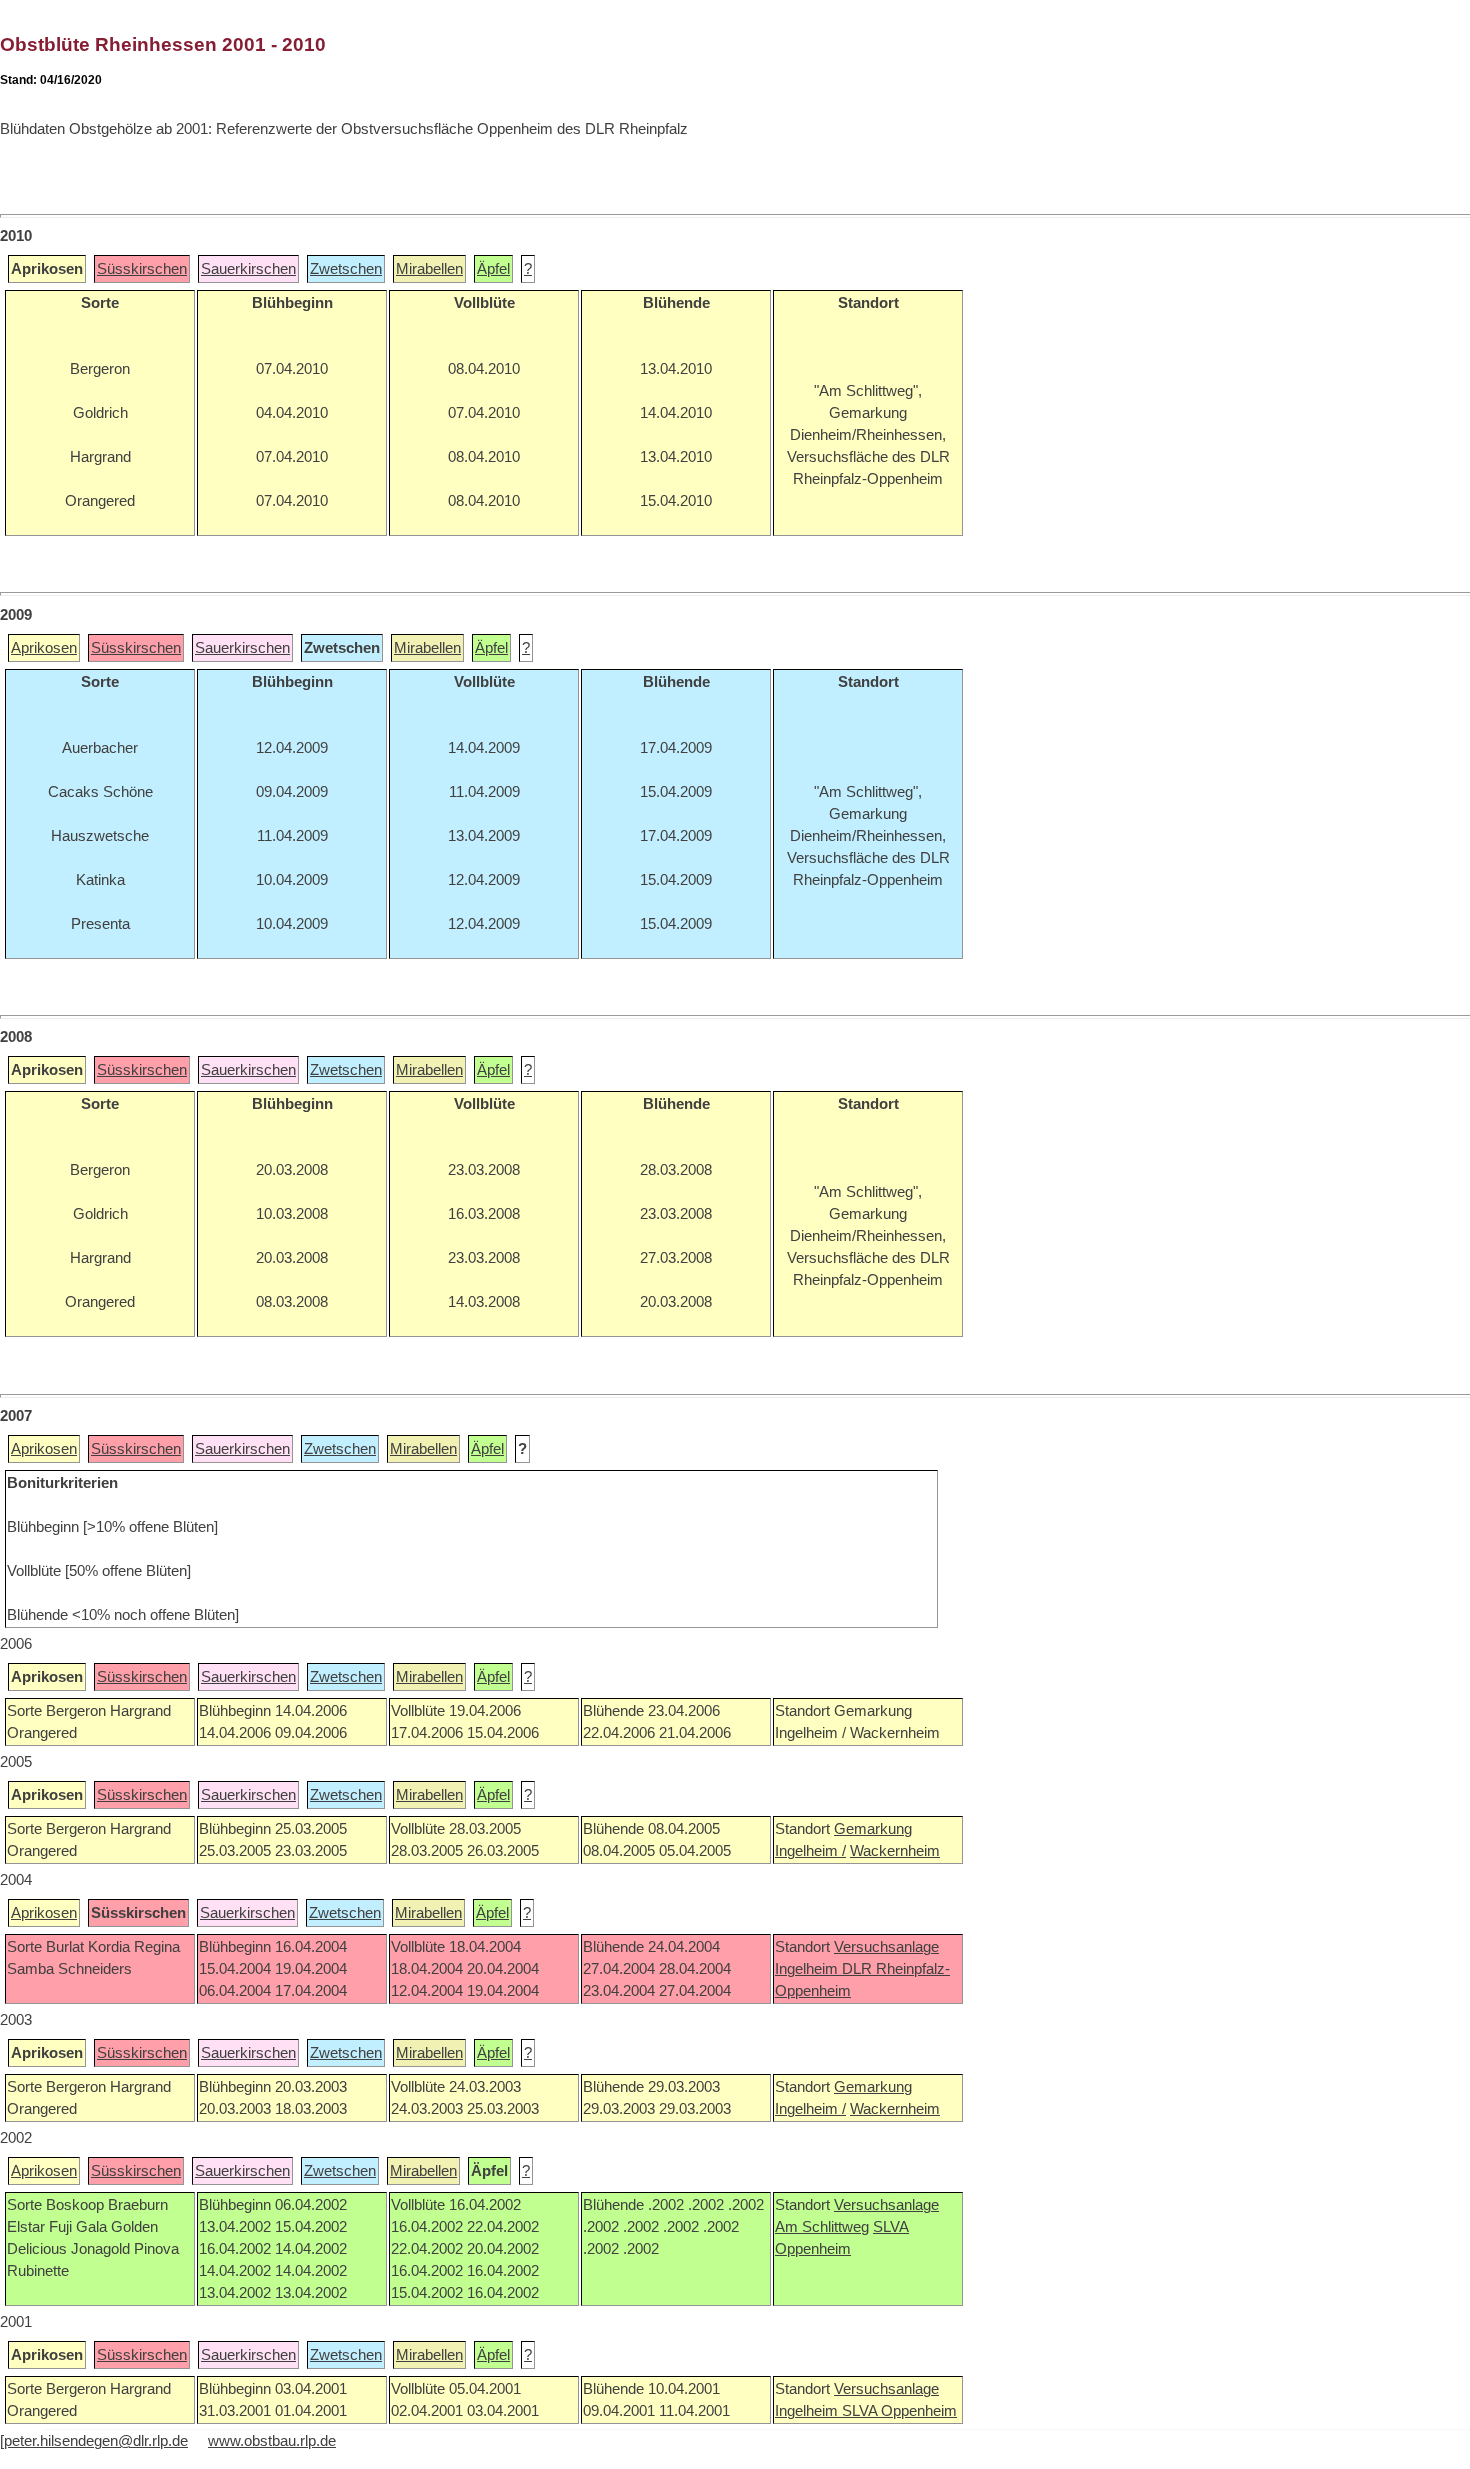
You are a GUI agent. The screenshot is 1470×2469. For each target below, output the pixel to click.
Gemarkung (873, 1829)
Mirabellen (429, 269)
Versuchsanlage (886, 1947)
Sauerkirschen (248, 269)
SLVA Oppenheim (899, 2411)
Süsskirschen (142, 269)
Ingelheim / (810, 1851)
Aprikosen (44, 648)
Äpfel (493, 269)
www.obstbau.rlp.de (272, 2441)
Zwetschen (346, 269)
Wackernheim (895, 1851)
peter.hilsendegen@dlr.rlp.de (96, 2441)
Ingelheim (808, 1969)
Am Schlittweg (822, 2227)
